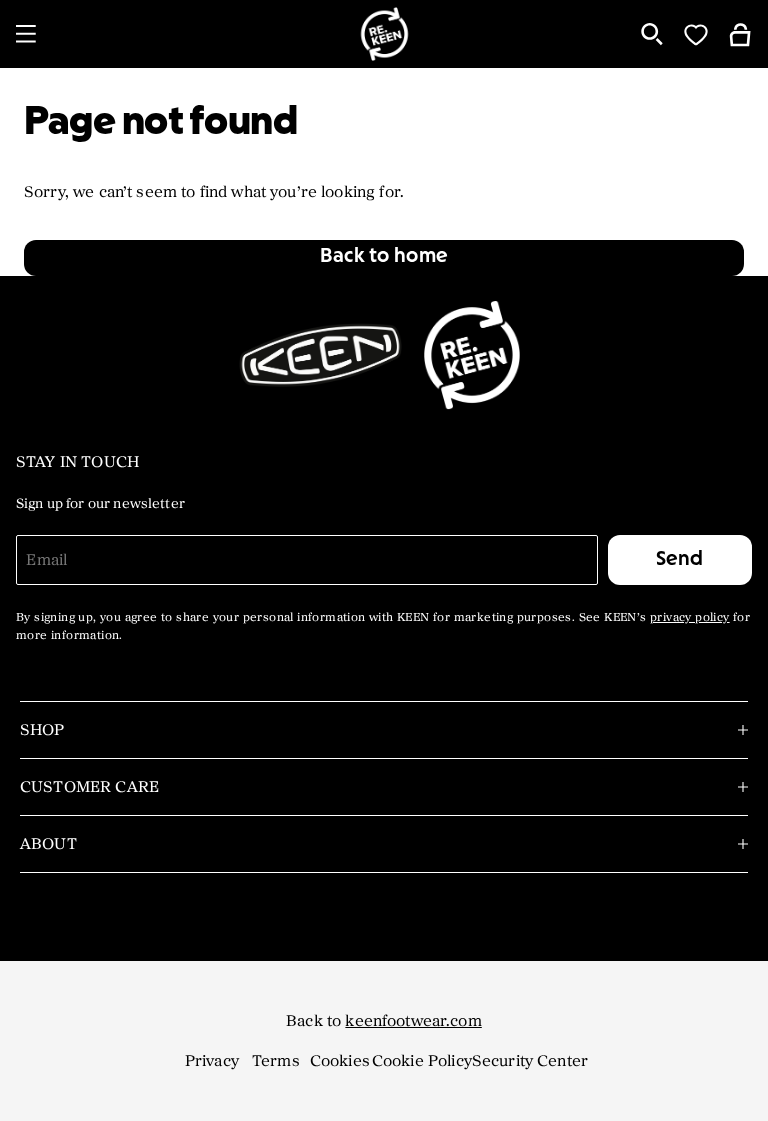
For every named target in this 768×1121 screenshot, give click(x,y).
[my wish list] (696, 34)
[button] (384, 258)
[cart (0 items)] (740, 33)
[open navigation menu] (26, 34)
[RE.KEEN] (383, 34)
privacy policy (690, 618)
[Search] (652, 34)
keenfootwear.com (413, 1021)
